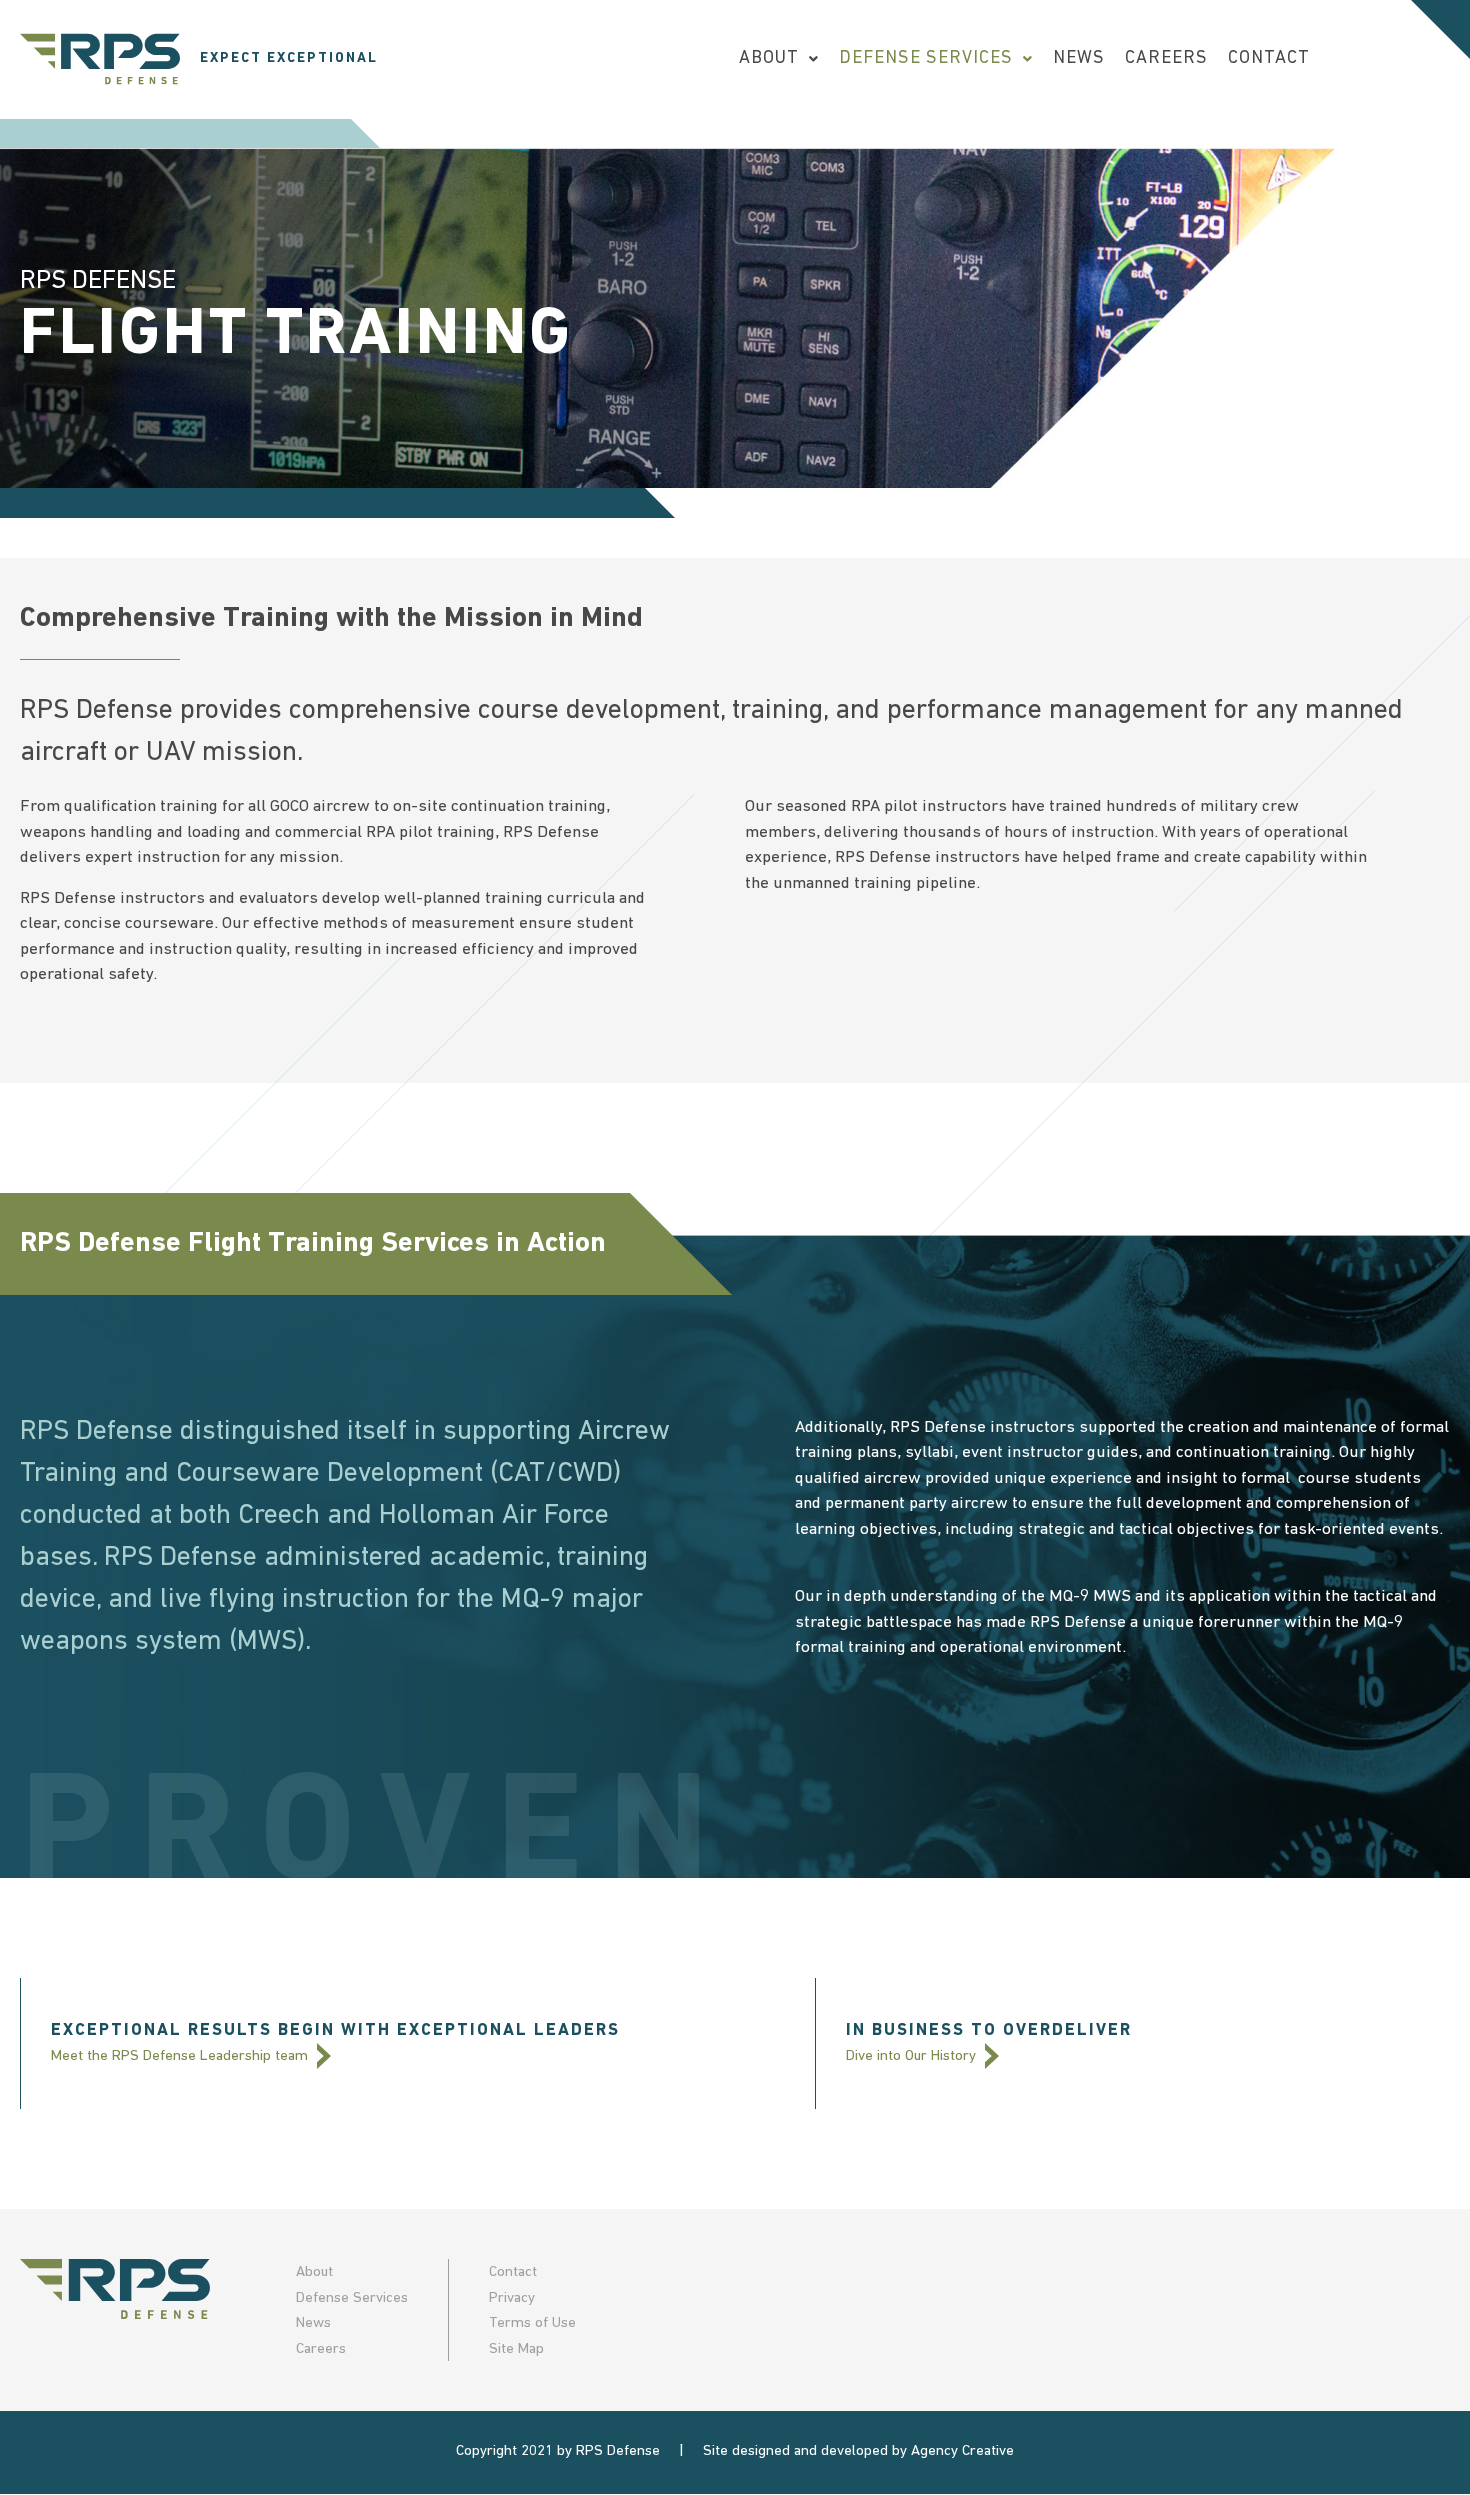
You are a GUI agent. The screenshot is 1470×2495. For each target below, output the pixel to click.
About (769, 59)
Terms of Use (532, 2323)
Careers (1166, 59)
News (1079, 59)
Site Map (516, 2349)
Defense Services (926, 59)
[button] (779, 59)
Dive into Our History (913, 2056)
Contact (1269, 59)
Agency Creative (962, 2451)
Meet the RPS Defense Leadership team (181, 2056)
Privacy (512, 2298)
